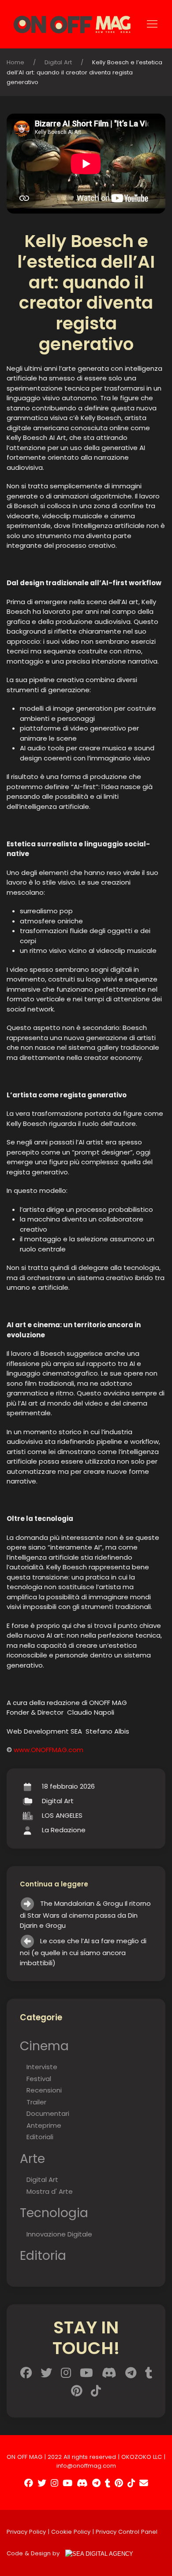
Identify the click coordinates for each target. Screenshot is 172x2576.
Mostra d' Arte (50, 2191)
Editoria (43, 2255)
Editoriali (40, 2137)
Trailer (36, 2102)
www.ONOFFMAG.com (49, 1750)
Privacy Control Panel (127, 2532)
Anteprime (44, 2125)
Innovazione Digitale (59, 2234)
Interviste (42, 2067)
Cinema (44, 2046)
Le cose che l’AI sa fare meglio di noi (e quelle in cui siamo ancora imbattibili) (83, 1952)
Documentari (48, 2113)
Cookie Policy (71, 2532)
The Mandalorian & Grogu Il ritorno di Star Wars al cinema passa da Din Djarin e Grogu (85, 1914)
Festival (39, 2079)
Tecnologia (54, 2213)
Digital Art (58, 62)
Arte (32, 2159)
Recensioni (44, 2090)
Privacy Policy (26, 2532)
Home (15, 62)
